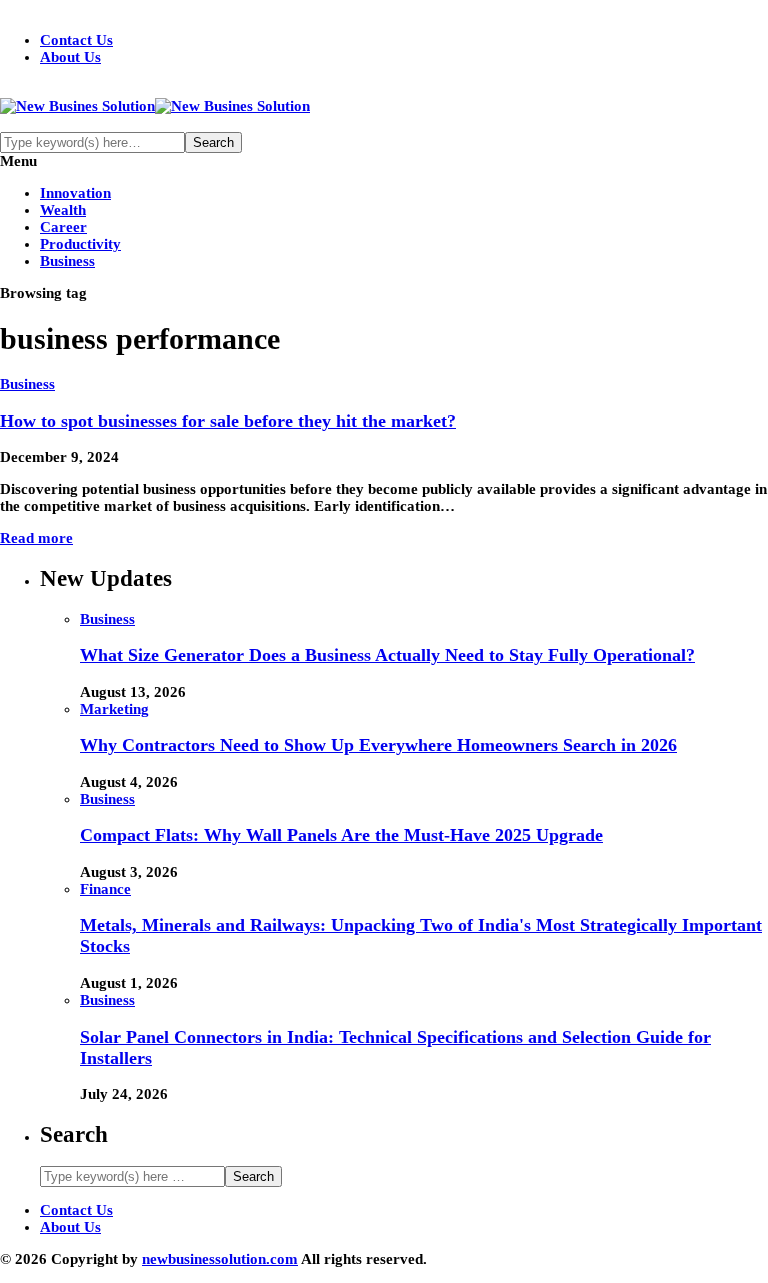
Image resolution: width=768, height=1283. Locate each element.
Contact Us (76, 40)
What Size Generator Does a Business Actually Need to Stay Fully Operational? (387, 655)
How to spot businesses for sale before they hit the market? (228, 421)
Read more (36, 538)
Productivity (80, 244)
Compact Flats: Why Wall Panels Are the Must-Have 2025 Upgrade (341, 835)
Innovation (75, 193)
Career (63, 227)
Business (67, 261)
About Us (70, 57)
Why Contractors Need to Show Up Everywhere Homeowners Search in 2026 (378, 745)
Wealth (63, 210)
